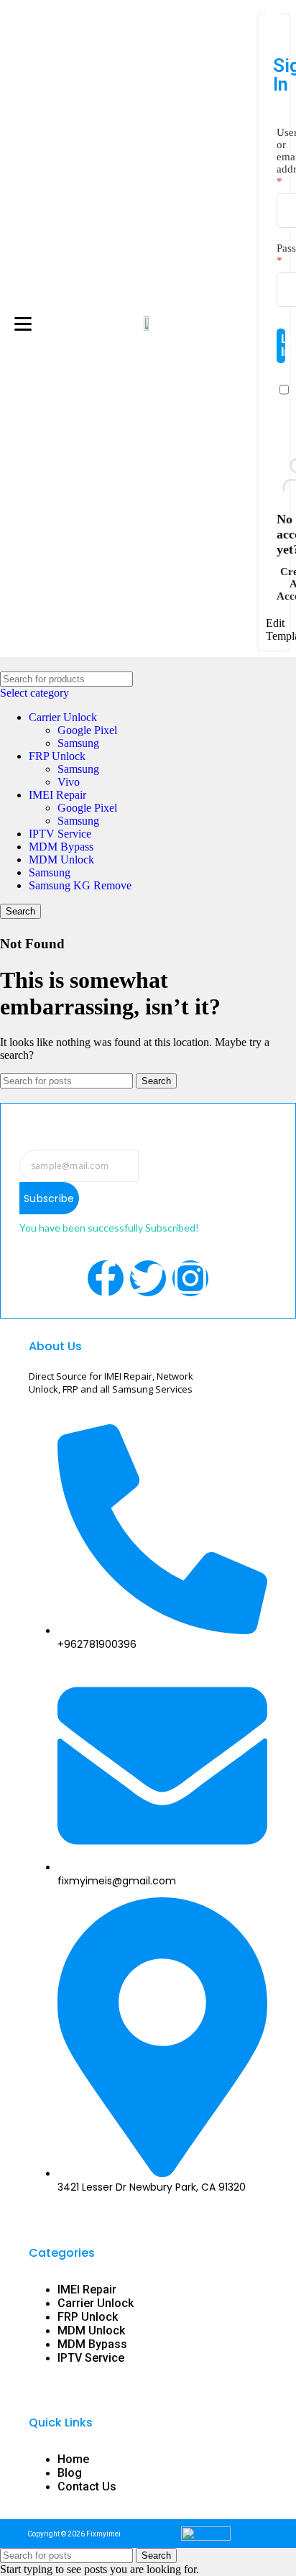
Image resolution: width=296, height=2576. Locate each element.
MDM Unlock (61, 860)
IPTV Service (60, 834)
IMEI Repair (57, 795)
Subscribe (49, 1198)
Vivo (69, 782)
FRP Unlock (57, 756)
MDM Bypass (61, 847)
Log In (283, 345)
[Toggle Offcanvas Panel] (274, 7)
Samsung (78, 743)
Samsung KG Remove (80, 885)
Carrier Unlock (63, 717)
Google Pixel (87, 730)
